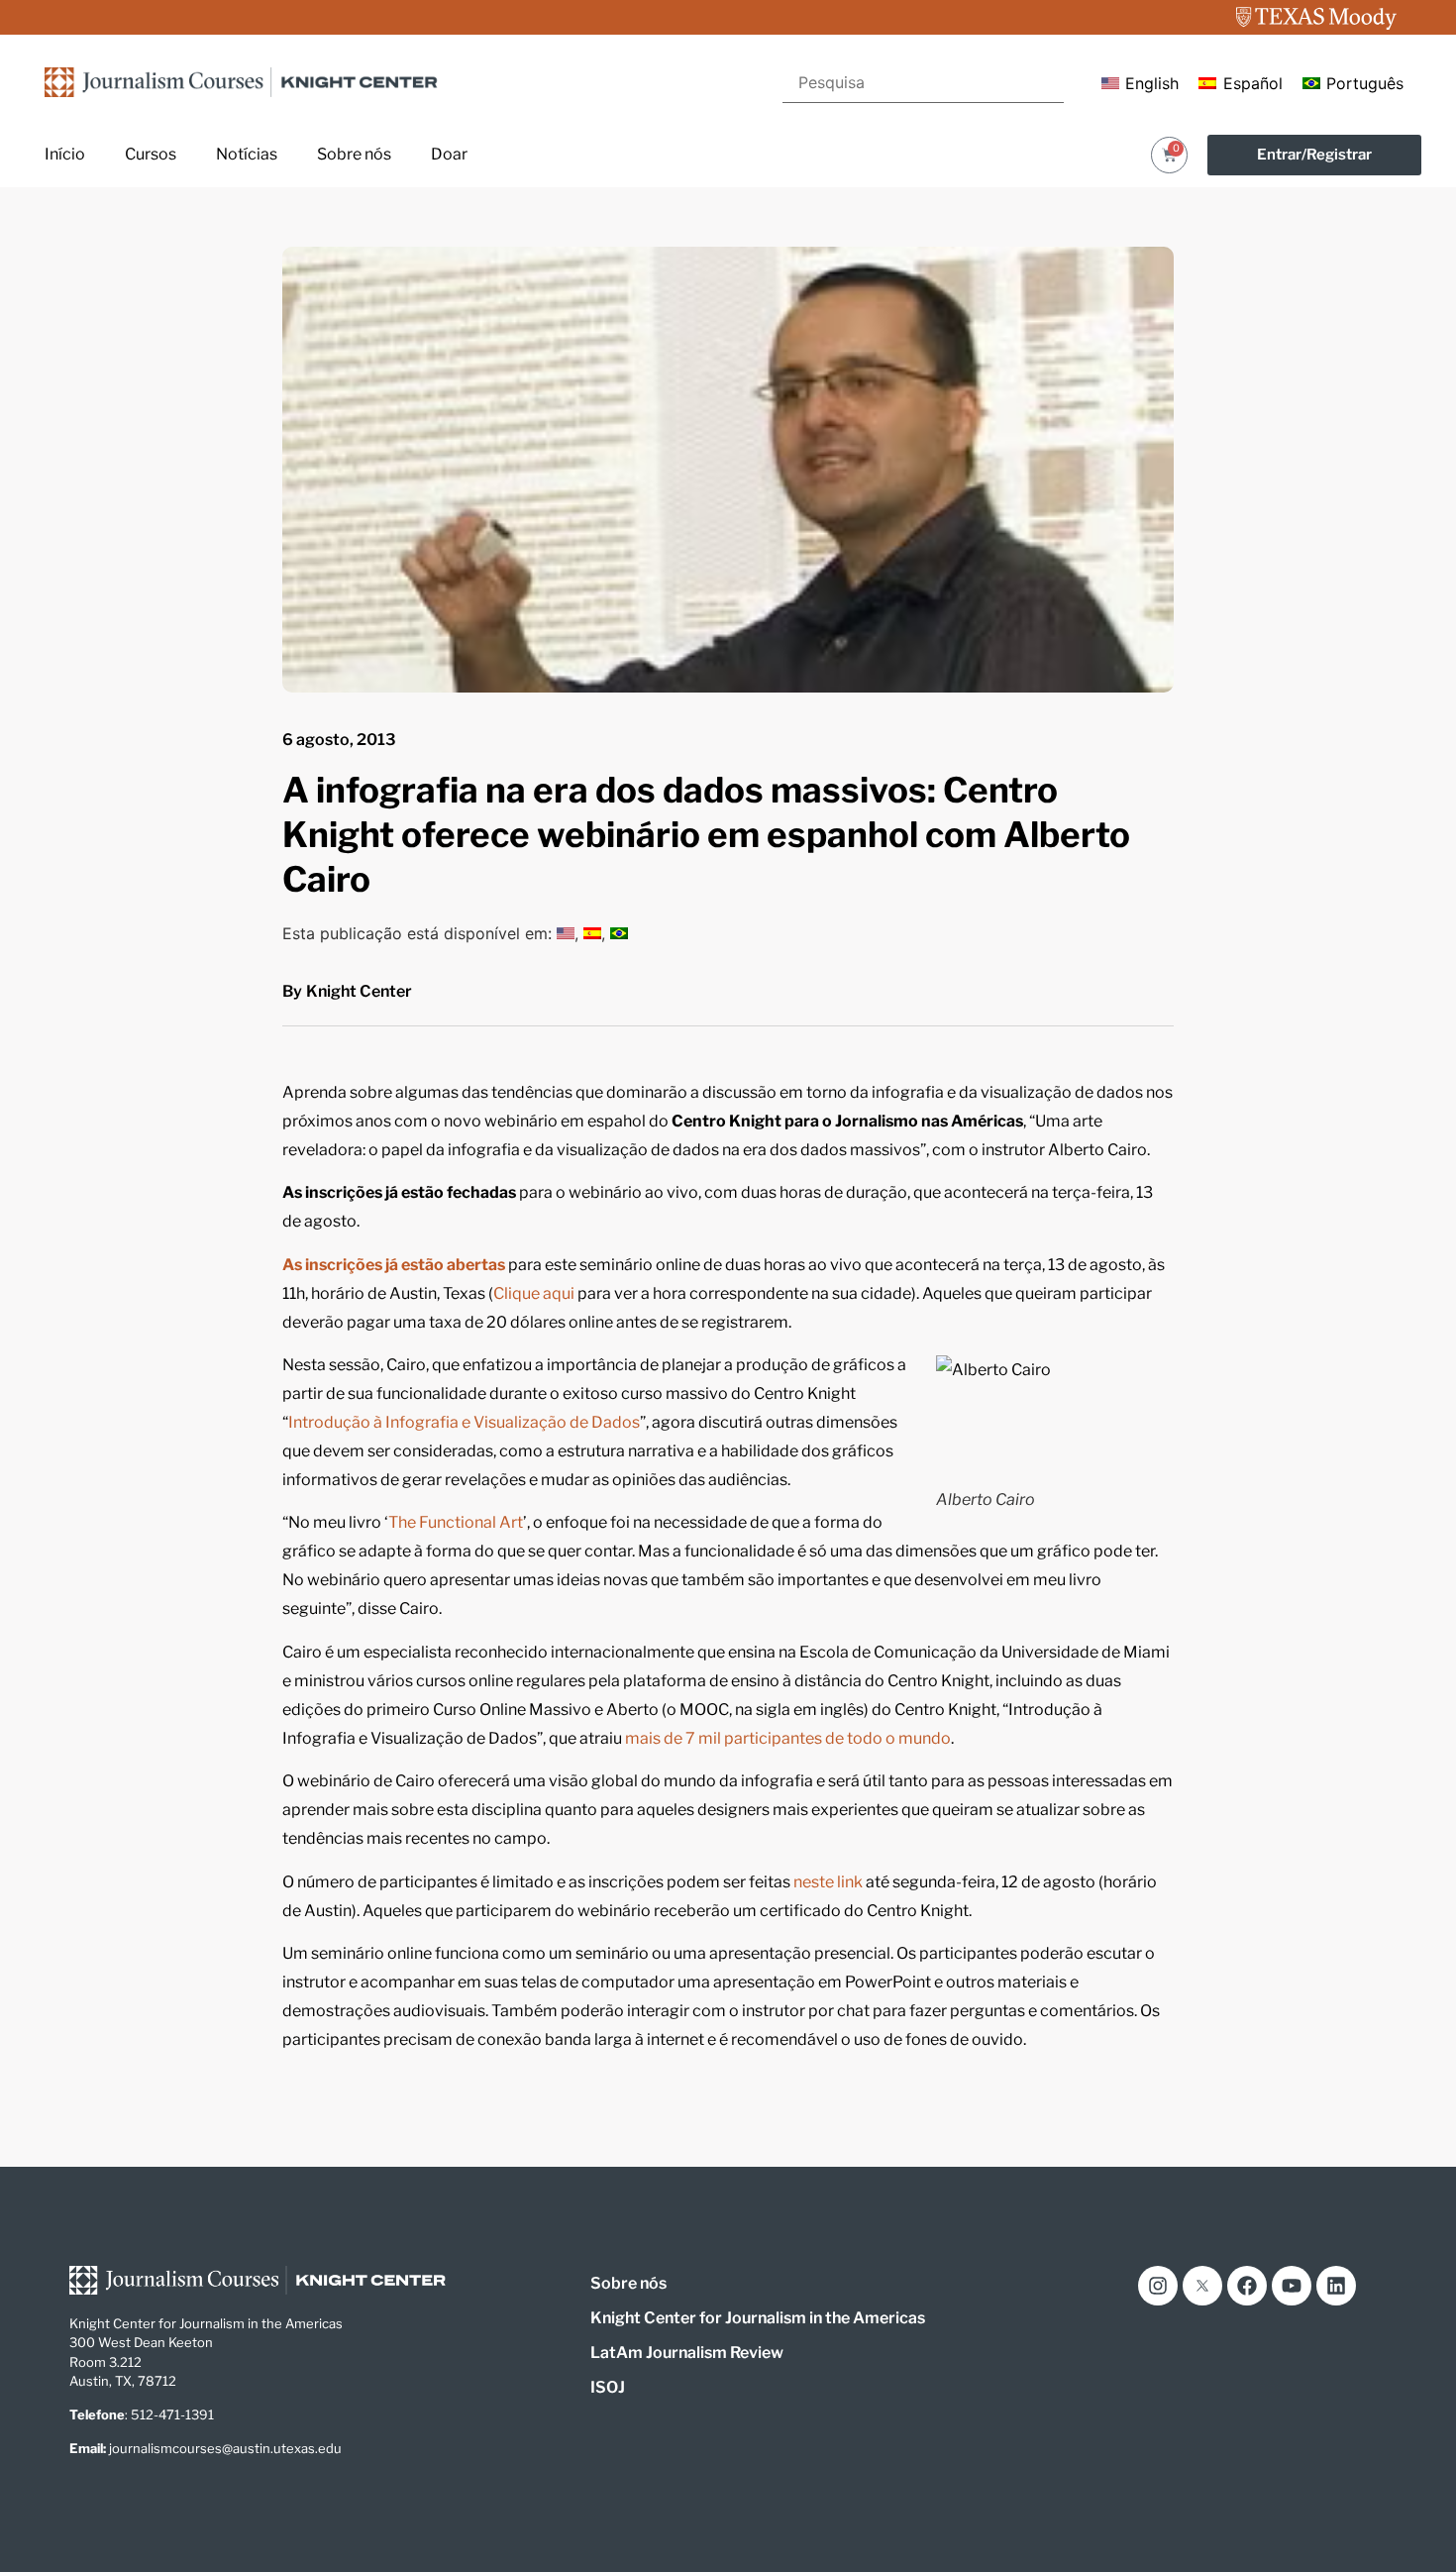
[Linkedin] (1336, 2286)
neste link (827, 1882)
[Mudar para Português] (619, 933)
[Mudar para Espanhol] (592, 933)
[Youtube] (1292, 2286)
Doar (449, 154)
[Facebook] (1247, 2286)
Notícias (247, 154)
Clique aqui (534, 1293)
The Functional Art (456, 1522)
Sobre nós (354, 154)
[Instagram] (1158, 2286)
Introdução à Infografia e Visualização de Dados (464, 1422)
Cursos (151, 154)
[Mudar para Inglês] (566, 933)
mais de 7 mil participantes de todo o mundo (788, 1738)
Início (65, 154)
